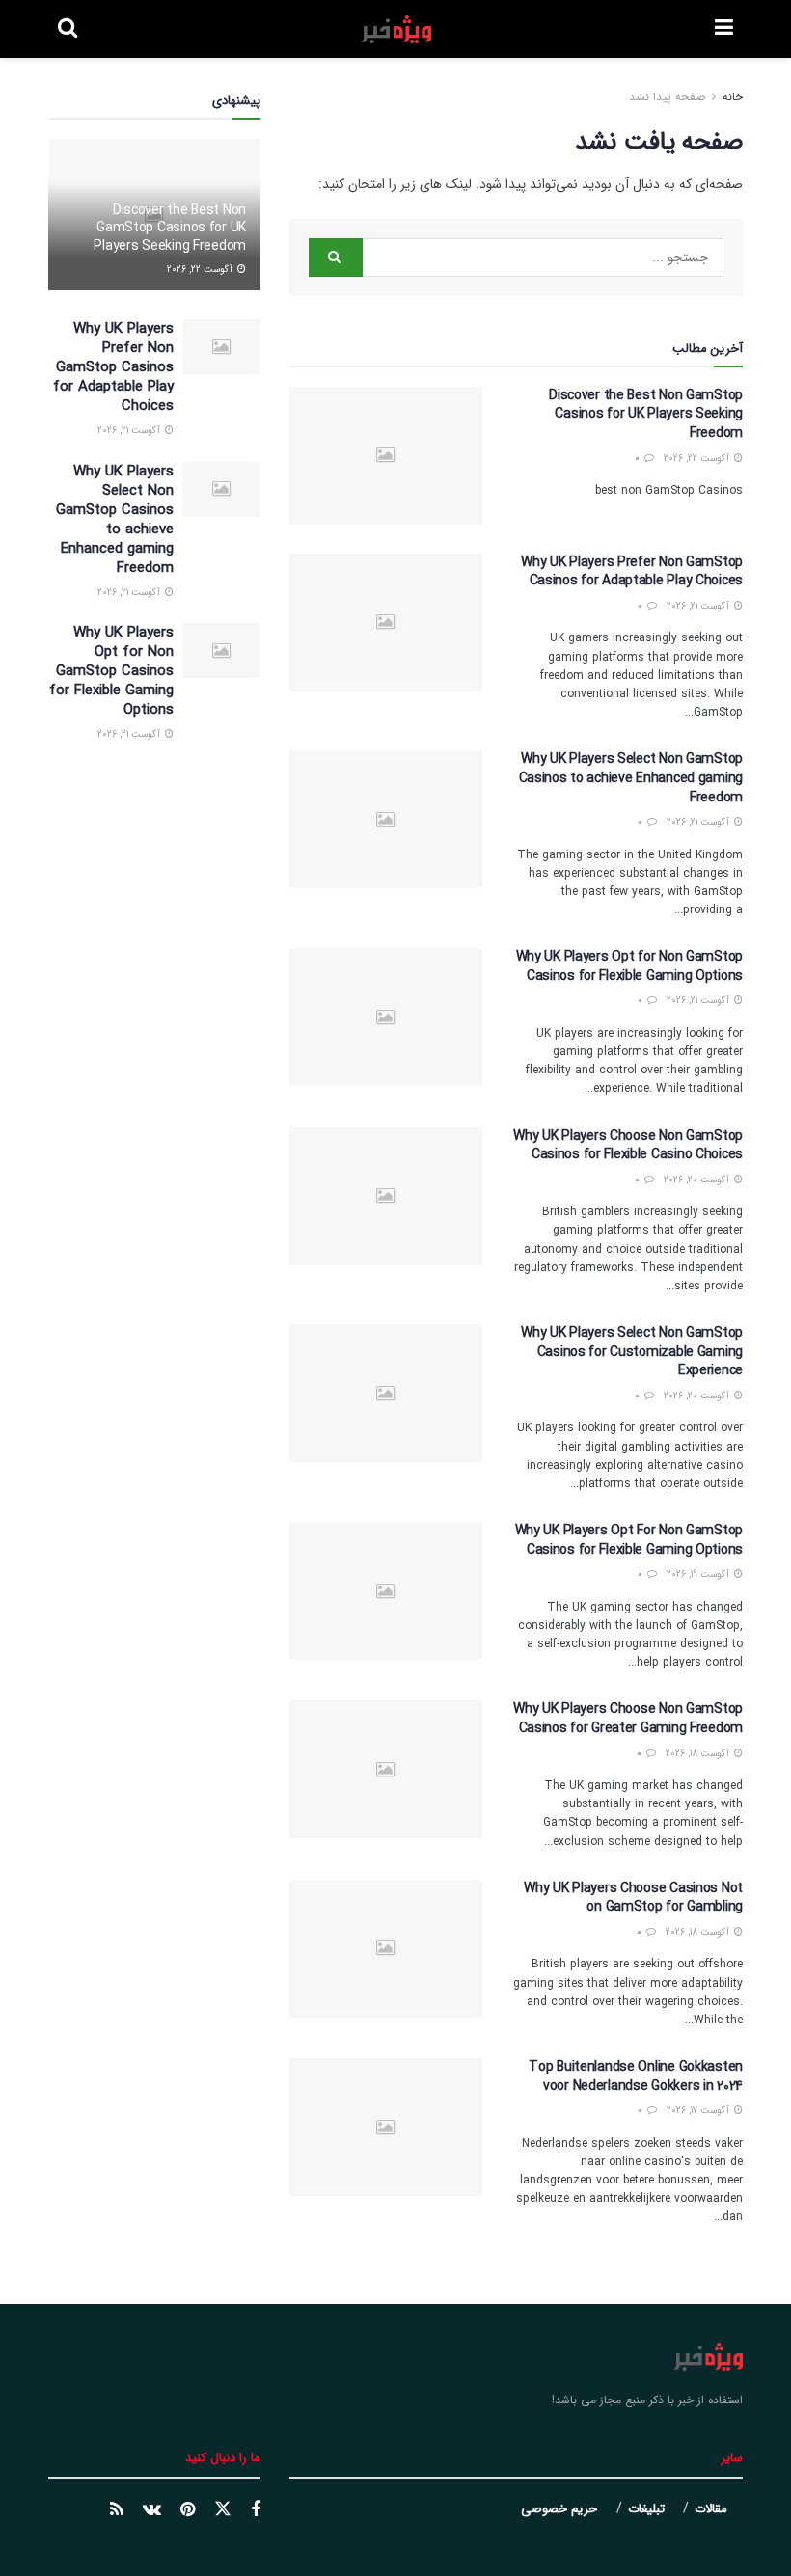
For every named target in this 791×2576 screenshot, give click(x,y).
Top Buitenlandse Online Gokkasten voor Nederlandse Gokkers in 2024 (636, 2076)
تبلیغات (646, 2509)
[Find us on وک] (152, 2510)
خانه (731, 97)
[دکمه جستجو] (68, 29)
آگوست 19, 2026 (699, 1574)
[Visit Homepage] (396, 29)
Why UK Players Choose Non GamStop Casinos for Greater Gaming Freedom (628, 1719)
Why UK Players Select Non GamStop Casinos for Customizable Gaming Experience (632, 1352)
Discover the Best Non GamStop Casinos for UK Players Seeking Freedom (646, 414)
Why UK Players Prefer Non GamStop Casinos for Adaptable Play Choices (632, 572)
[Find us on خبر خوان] (117, 2510)
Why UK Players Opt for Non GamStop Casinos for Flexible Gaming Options (629, 966)
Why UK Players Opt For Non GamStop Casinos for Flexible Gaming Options (629, 1540)
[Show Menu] (724, 29)
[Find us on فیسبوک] (256, 2510)
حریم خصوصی (559, 2509)
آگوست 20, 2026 (698, 1180)
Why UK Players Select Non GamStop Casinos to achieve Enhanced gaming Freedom (631, 778)
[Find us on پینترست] (188, 2510)
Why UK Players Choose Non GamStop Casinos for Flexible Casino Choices (628, 1146)
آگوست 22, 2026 (698, 459)
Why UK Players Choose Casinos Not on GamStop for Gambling (633, 1898)
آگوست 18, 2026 (699, 1754)
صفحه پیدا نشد (667, 97)
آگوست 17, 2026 (699, 2111)
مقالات (711, 2509)
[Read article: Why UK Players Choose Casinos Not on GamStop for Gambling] (386, 1949)
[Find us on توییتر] (223, 2510)
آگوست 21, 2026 (699, 606)
